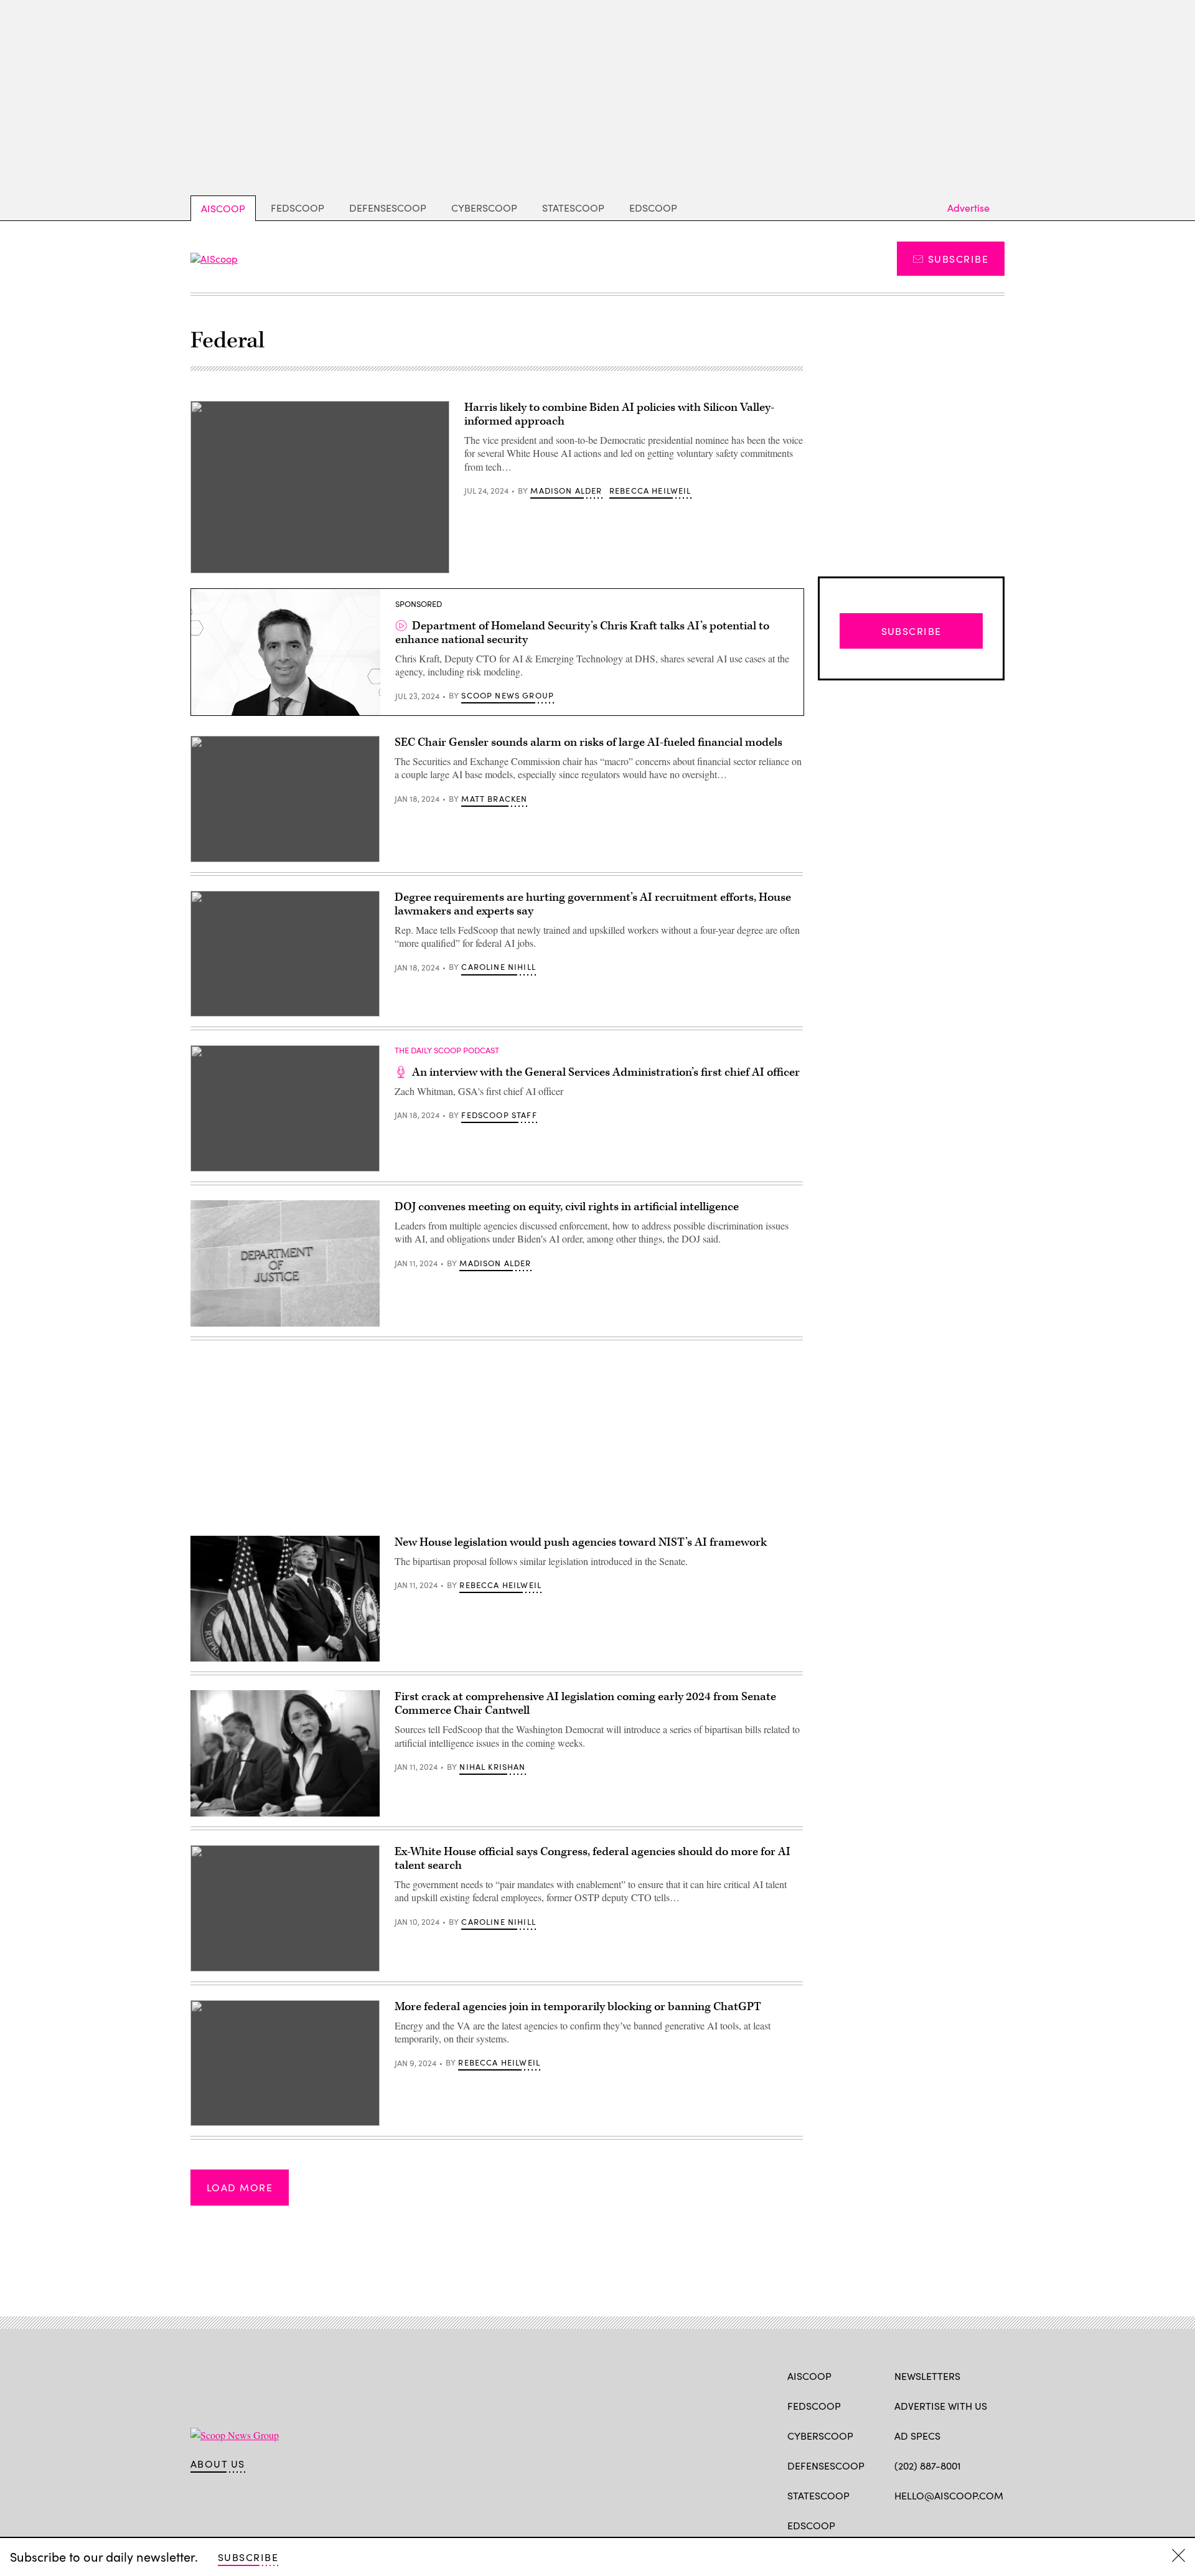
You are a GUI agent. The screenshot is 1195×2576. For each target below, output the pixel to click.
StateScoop (573, 208)
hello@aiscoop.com (949, 2495)
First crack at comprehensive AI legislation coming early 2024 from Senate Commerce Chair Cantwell (585, 1704)
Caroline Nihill (499, 967)
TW (925, 2524)
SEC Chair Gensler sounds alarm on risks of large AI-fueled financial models (588, 742)
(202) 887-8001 (928, 2466)
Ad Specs (917, 2436)
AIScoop (223, 208)
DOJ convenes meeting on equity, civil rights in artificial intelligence (568, 1207)
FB (900, 2524)
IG (969, 2524)
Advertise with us (941, 2406)
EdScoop (653, 208)
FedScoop (298, 208)
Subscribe (958, 259)
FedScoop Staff (499, 1115)
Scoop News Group (508, 695)
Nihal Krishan (492, 1767)
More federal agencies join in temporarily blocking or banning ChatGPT (578, 2007)
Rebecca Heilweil (650, 491)
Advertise (968, 208)
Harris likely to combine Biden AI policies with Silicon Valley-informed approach (619, 414)
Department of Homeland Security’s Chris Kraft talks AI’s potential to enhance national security (582, 633)
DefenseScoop (388, 208)
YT (992, 2524)
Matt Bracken (494, 799)
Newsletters (927, 2376)
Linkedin (949, 2524)
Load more (240, 2187)
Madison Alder (566, 491)
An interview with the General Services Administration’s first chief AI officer (606, 1072)
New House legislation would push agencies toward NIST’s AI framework (581, 1542)
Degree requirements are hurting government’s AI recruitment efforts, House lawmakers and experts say (593, 904)
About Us (218, 2464)
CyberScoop (484, 208)
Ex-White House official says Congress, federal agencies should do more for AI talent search (593, 1859)
